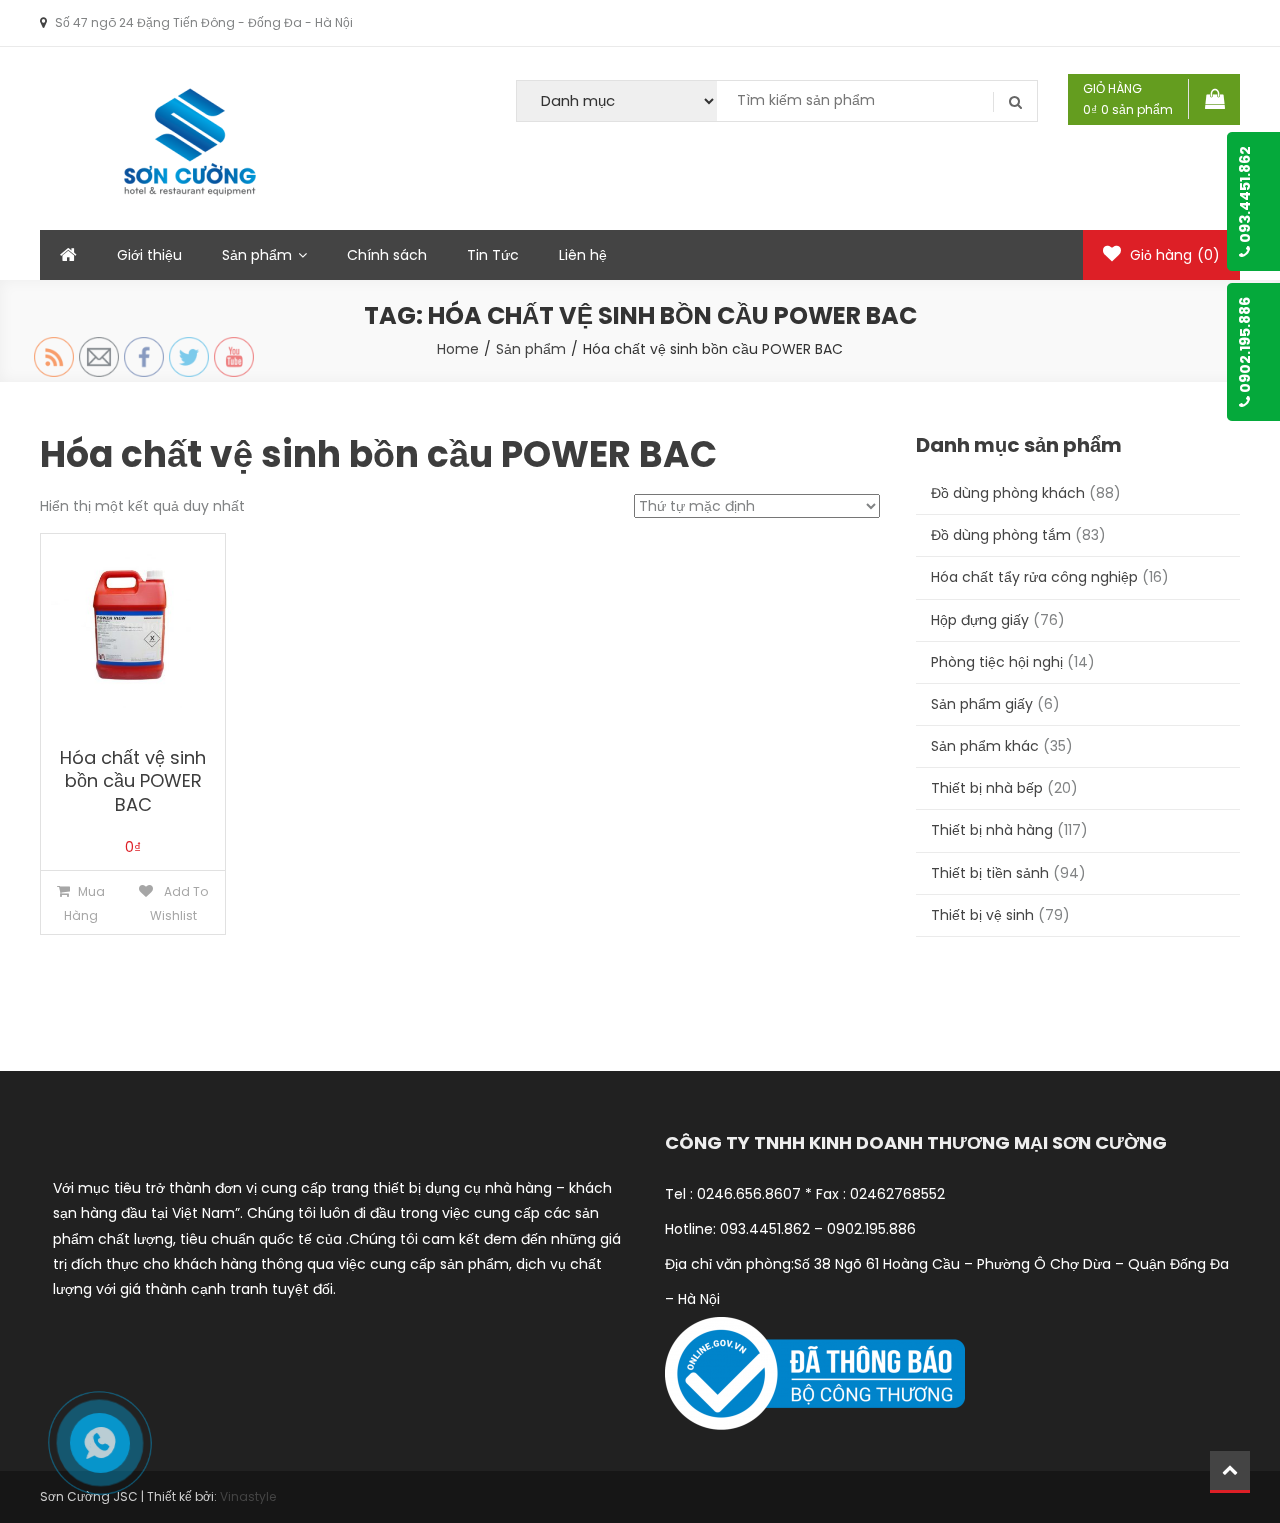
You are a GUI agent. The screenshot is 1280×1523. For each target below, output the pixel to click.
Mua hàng (84, 903)
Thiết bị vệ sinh (982, 915)
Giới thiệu (149, 255)
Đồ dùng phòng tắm (1001, 535)
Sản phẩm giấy (982, 704)
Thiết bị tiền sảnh (990, 873)
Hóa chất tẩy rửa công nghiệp (1034, 577)
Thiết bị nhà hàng (992, 830)
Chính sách (387, 255)
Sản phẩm (257, 255)
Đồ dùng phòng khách (1008, 493)
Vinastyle (248, 1496)
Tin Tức (493, 255)
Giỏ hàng (1173, 255)
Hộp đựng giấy (980, 620)
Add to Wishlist (179, 903)
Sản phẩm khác (985, 746)
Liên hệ (583, 255)
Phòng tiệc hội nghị (997, 662)
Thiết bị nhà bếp (987, 788)
